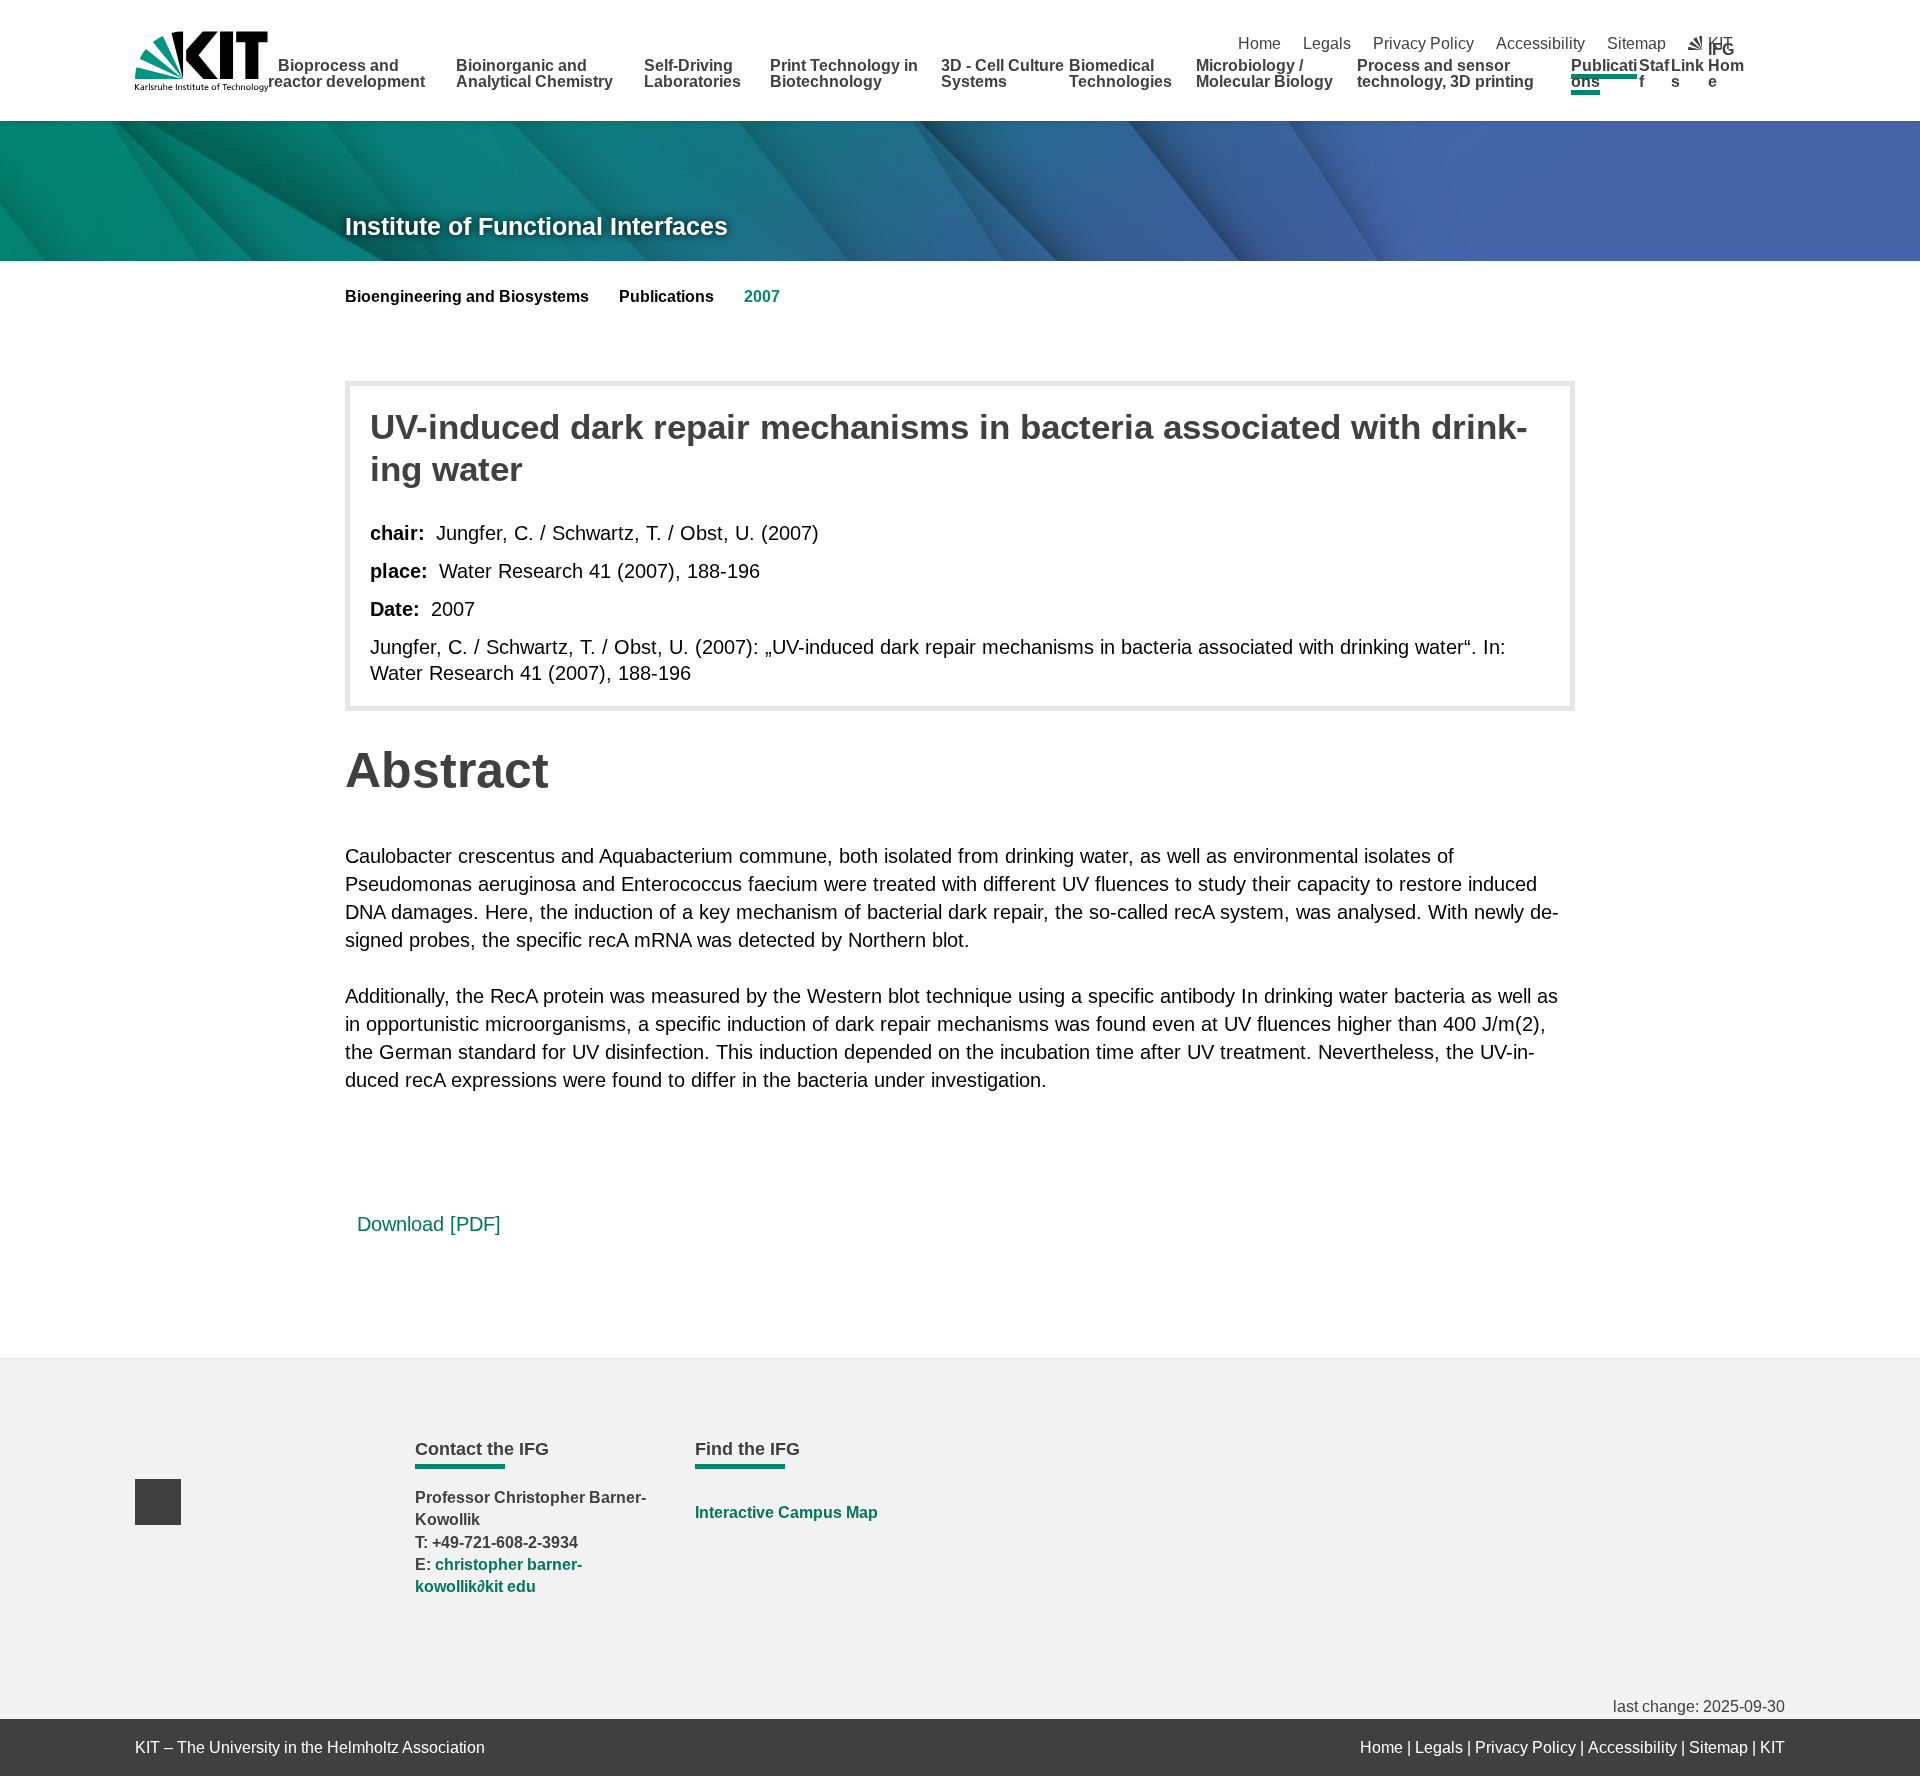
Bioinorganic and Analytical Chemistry (534, 73)
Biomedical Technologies (1120, 73)
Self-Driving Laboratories (692, 73)
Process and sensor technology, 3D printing (1445, 73)
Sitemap (1636, 43)
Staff (1654, 73)
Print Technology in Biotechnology (844, 73)
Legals (1327, 43)
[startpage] (1778, 81)
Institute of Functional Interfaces (536, 226)
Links (1687, 73)
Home (1259, 43)
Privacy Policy (1423, 43)
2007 (762, 296)
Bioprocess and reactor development (346, 73)
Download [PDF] (423, 1224)
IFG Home (1726, 65)
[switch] (1777, 43)
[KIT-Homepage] (201, 61)
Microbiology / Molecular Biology (1264, 73)
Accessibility (1540, 43)
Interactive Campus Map (786, 1512)
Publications (1604, 73)
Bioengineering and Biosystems (467, 296)
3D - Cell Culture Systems (1002, 73)
